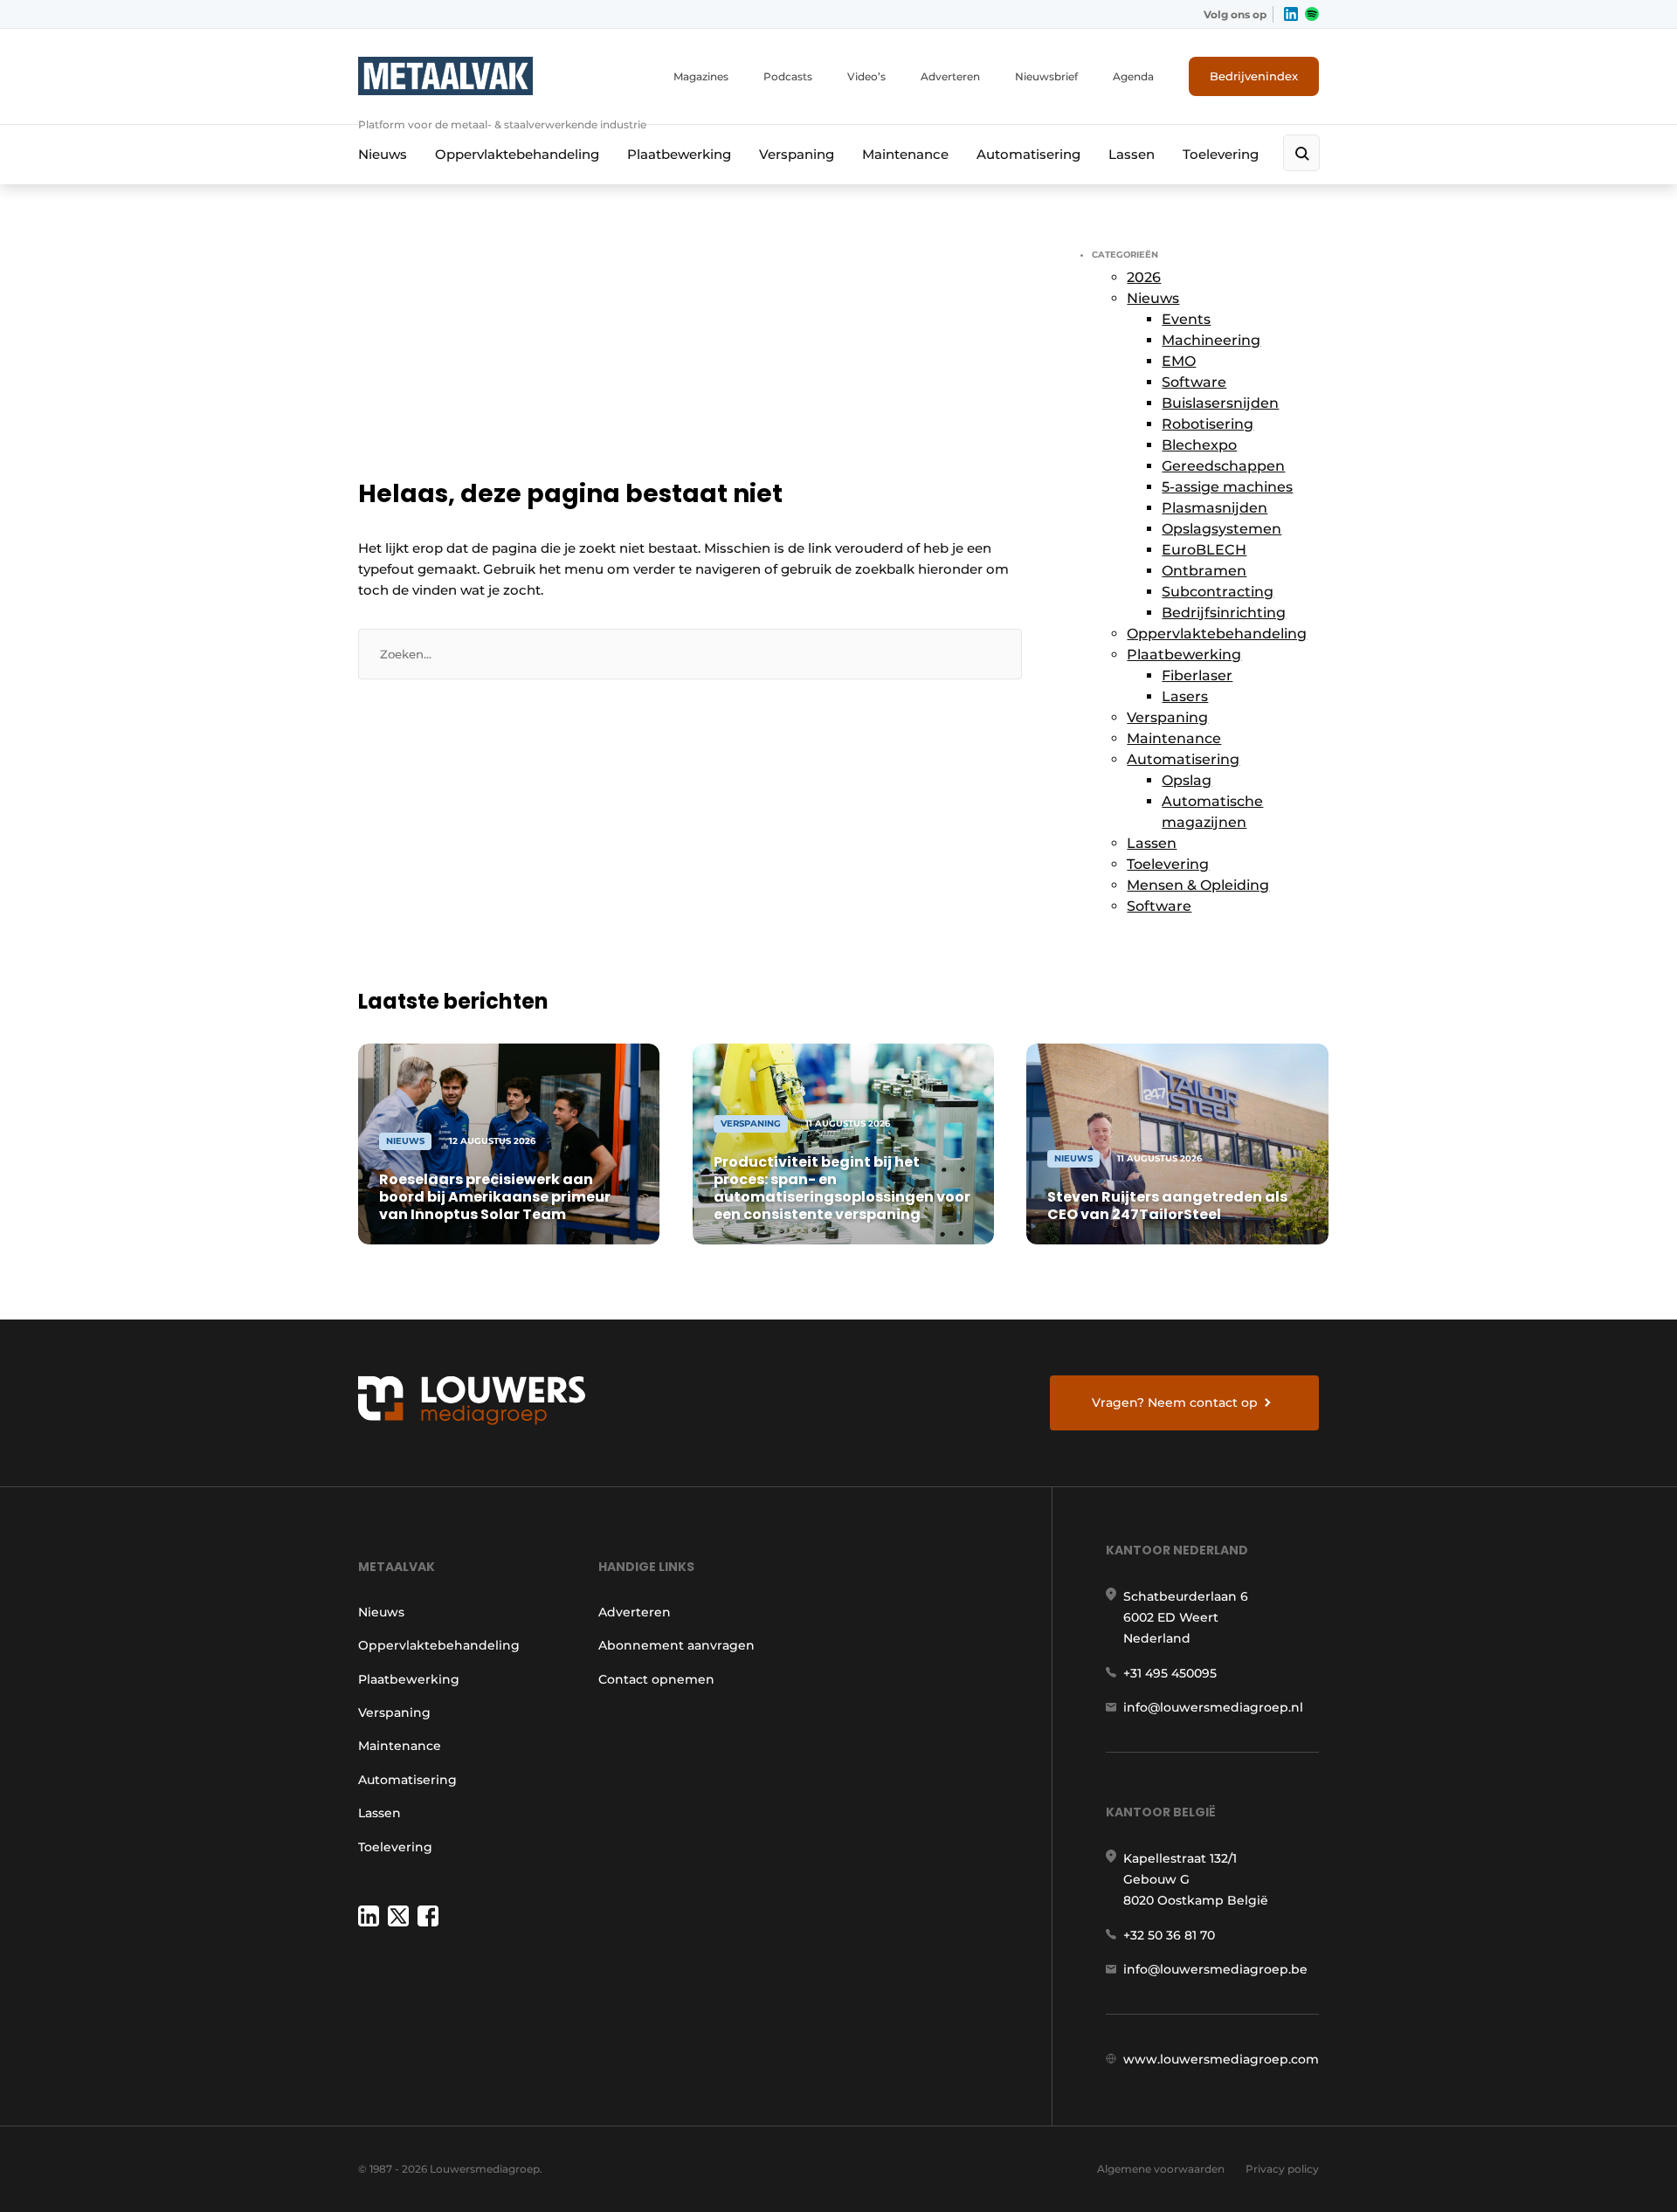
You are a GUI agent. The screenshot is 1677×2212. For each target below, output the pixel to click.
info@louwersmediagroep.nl (1213, 1707)
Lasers (1185, 696)
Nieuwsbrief (1046, 76)
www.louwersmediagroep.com (1221, 2059)
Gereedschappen (1223, 466)
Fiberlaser (1197, 675)
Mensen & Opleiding (1198, 885)
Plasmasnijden (1215, 508)
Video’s (866, 76)
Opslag (1187, 780)
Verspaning (797, 154)
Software (1194, 382)
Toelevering (1221, 154)
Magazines (701, 76)
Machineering (1211, 340)
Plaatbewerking (679, 154)
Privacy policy (1282, 2169)
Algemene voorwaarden (1161, 2169)
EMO (1179, 361)
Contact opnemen (656, 1679)
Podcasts (788, 76)
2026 (1144, 277)
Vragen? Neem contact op (1175, 1402)
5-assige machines (1227, 487)
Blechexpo (1199, 445)
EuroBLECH (1204, 550)
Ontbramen (1204, 571)
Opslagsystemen (1222, 529)
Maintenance (905, 154)
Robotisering (1208, 424)
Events (1186, 319)
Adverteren (950, 76)
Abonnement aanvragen (676, 1645)
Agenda (1133, 76)
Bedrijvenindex (1254, 76)
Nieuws (383, 154)
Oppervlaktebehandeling (517, 154)
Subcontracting (1218, 592)
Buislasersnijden (1220, 403)
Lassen (1132, 154)
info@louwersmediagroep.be (1215, 1969)
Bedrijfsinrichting (1224, 613)
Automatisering (1028, 154)
